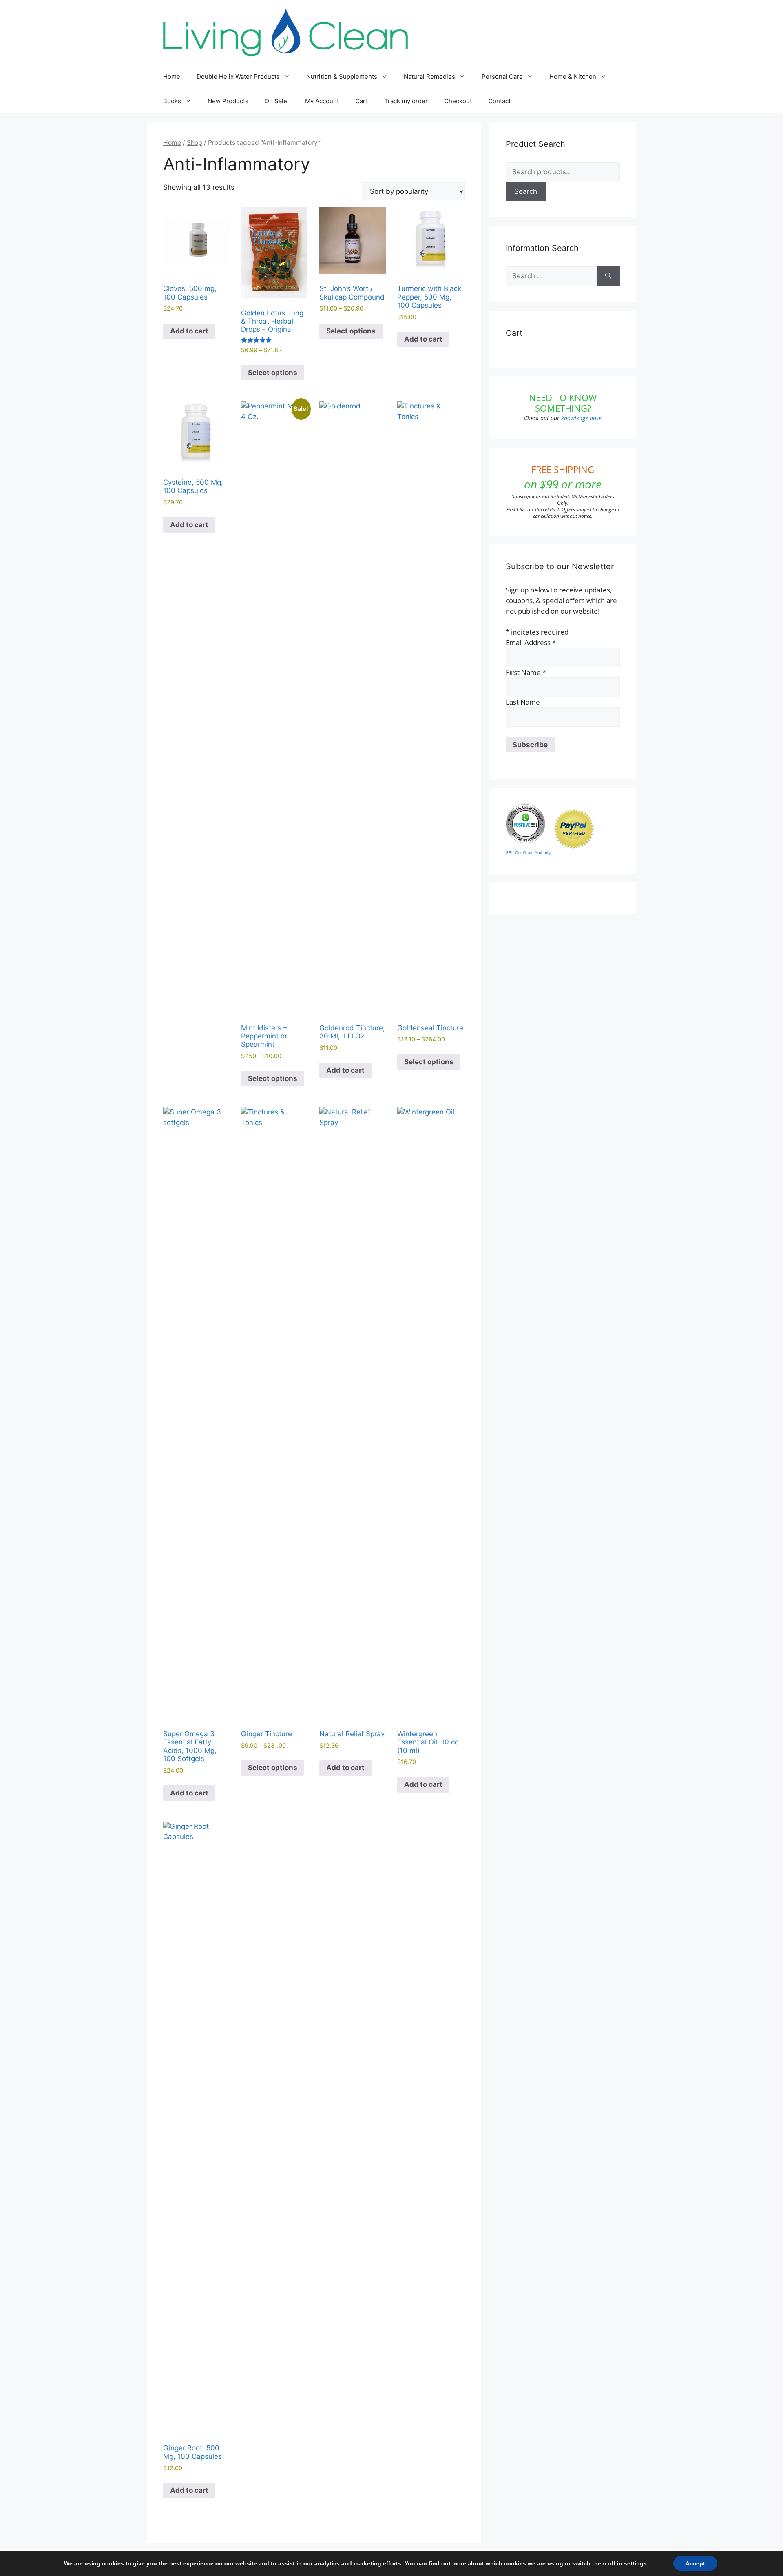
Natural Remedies (429, 77)
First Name (526, 672)
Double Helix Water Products (238, 77)
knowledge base (581, 418)
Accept (695, 2563)
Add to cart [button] (189, 331)
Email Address (531, 642)
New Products (228, 101)
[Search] (608, 276)
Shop (195, 143)
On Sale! (277, 101)
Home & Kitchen (573, 77)
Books (172, 101)
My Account (322, 101)
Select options (273, 373)
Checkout (458, 101)
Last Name (523, 702)
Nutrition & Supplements (342, 77)
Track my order (406, 101)
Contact (499, 101)
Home (172, 77)
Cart (362, 101)
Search (526, 191)
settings (635, 2563)
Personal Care (502, 77)
